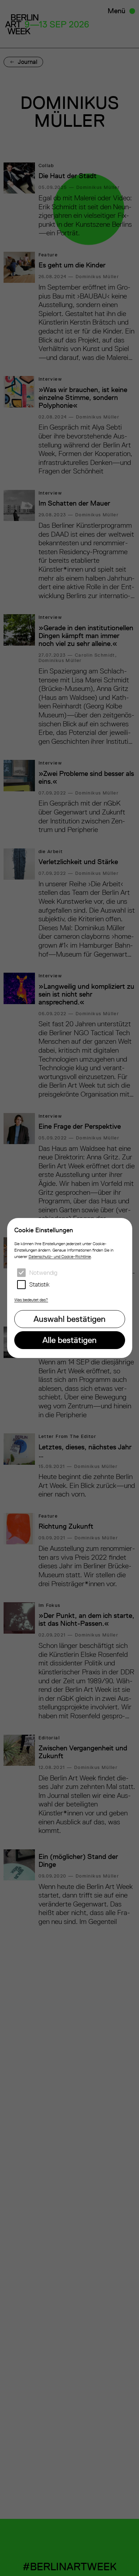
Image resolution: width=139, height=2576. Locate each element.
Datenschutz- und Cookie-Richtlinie (60, 1257)
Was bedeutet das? (31, 1300)
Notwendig (43, 1273)
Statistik (39, 1284)
